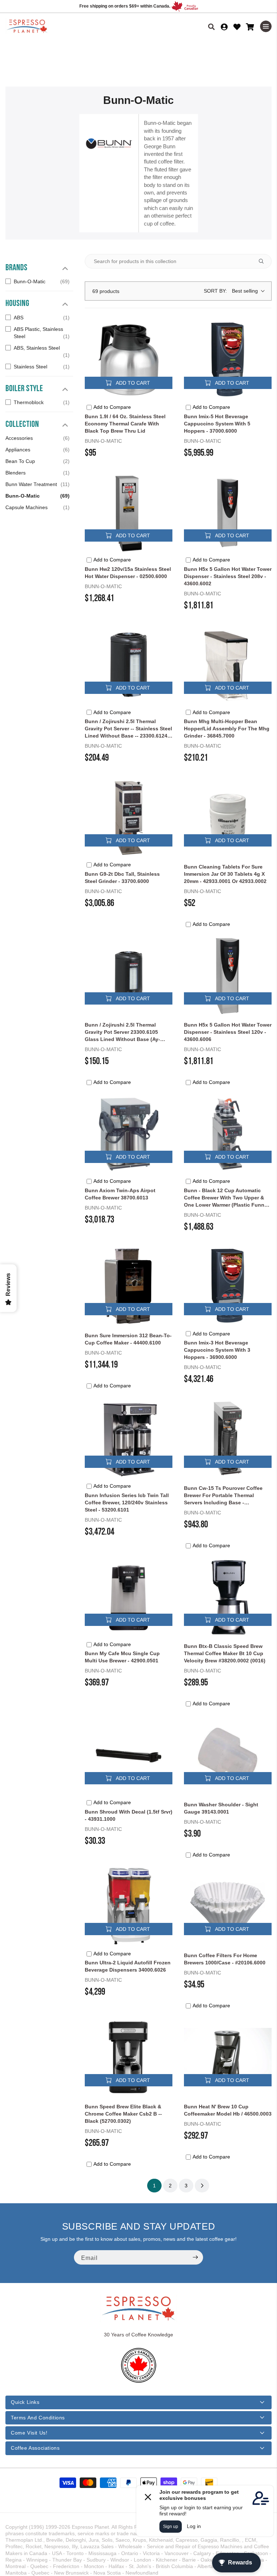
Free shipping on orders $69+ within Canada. (125, 6)
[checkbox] (38, 281)
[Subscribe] (195, 2257)
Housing (17, 303)
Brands (16, 267)
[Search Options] (264, 261)
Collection (22, 424)
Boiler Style (24, 388)
